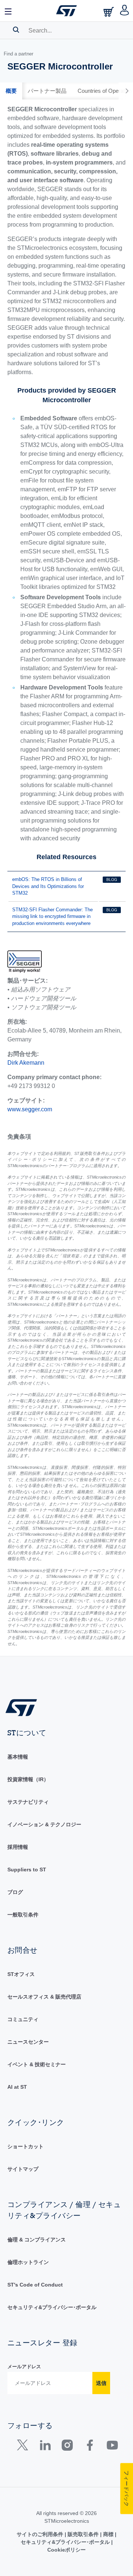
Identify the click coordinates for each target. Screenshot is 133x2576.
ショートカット (25, 2146)
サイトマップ (23, 2169)
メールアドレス (24, 2367)
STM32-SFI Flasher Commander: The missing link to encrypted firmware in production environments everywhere (52, 916)
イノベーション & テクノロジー (44, 1824)
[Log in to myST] (125, 11)
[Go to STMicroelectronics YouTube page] (112, 2447)
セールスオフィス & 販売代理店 (44, 1997)
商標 (108, 2534)
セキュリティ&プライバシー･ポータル (52, 2307)
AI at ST (17, 2087)
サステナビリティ (28, 1802)
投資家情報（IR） (28, 1779)
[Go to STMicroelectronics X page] (24, 2447)
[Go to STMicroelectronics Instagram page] (67, 2447)
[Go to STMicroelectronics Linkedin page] (45, 2447)
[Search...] (16, 30)
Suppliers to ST (27, 1870)
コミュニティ (23, 2019)
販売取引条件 (83, 2534)
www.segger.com (30, 1109)
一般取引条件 (23, 1915)
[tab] (11, 91)
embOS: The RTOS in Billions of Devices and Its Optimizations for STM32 (48, 886)
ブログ (15, 1892)
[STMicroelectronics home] (66, 11)
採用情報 (18, 1847)
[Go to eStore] (109, 12)
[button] (8, 11)
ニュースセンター (28, 2042)
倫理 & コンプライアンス (37, 2240)
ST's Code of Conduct (35, 2285)
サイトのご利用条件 (41, 2534)
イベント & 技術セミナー (37, 2064)
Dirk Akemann (26, 1063)
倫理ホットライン (28, 2262)
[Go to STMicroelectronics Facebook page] (90, 2447)
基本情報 (18, 1757)
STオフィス (21, 1974)
